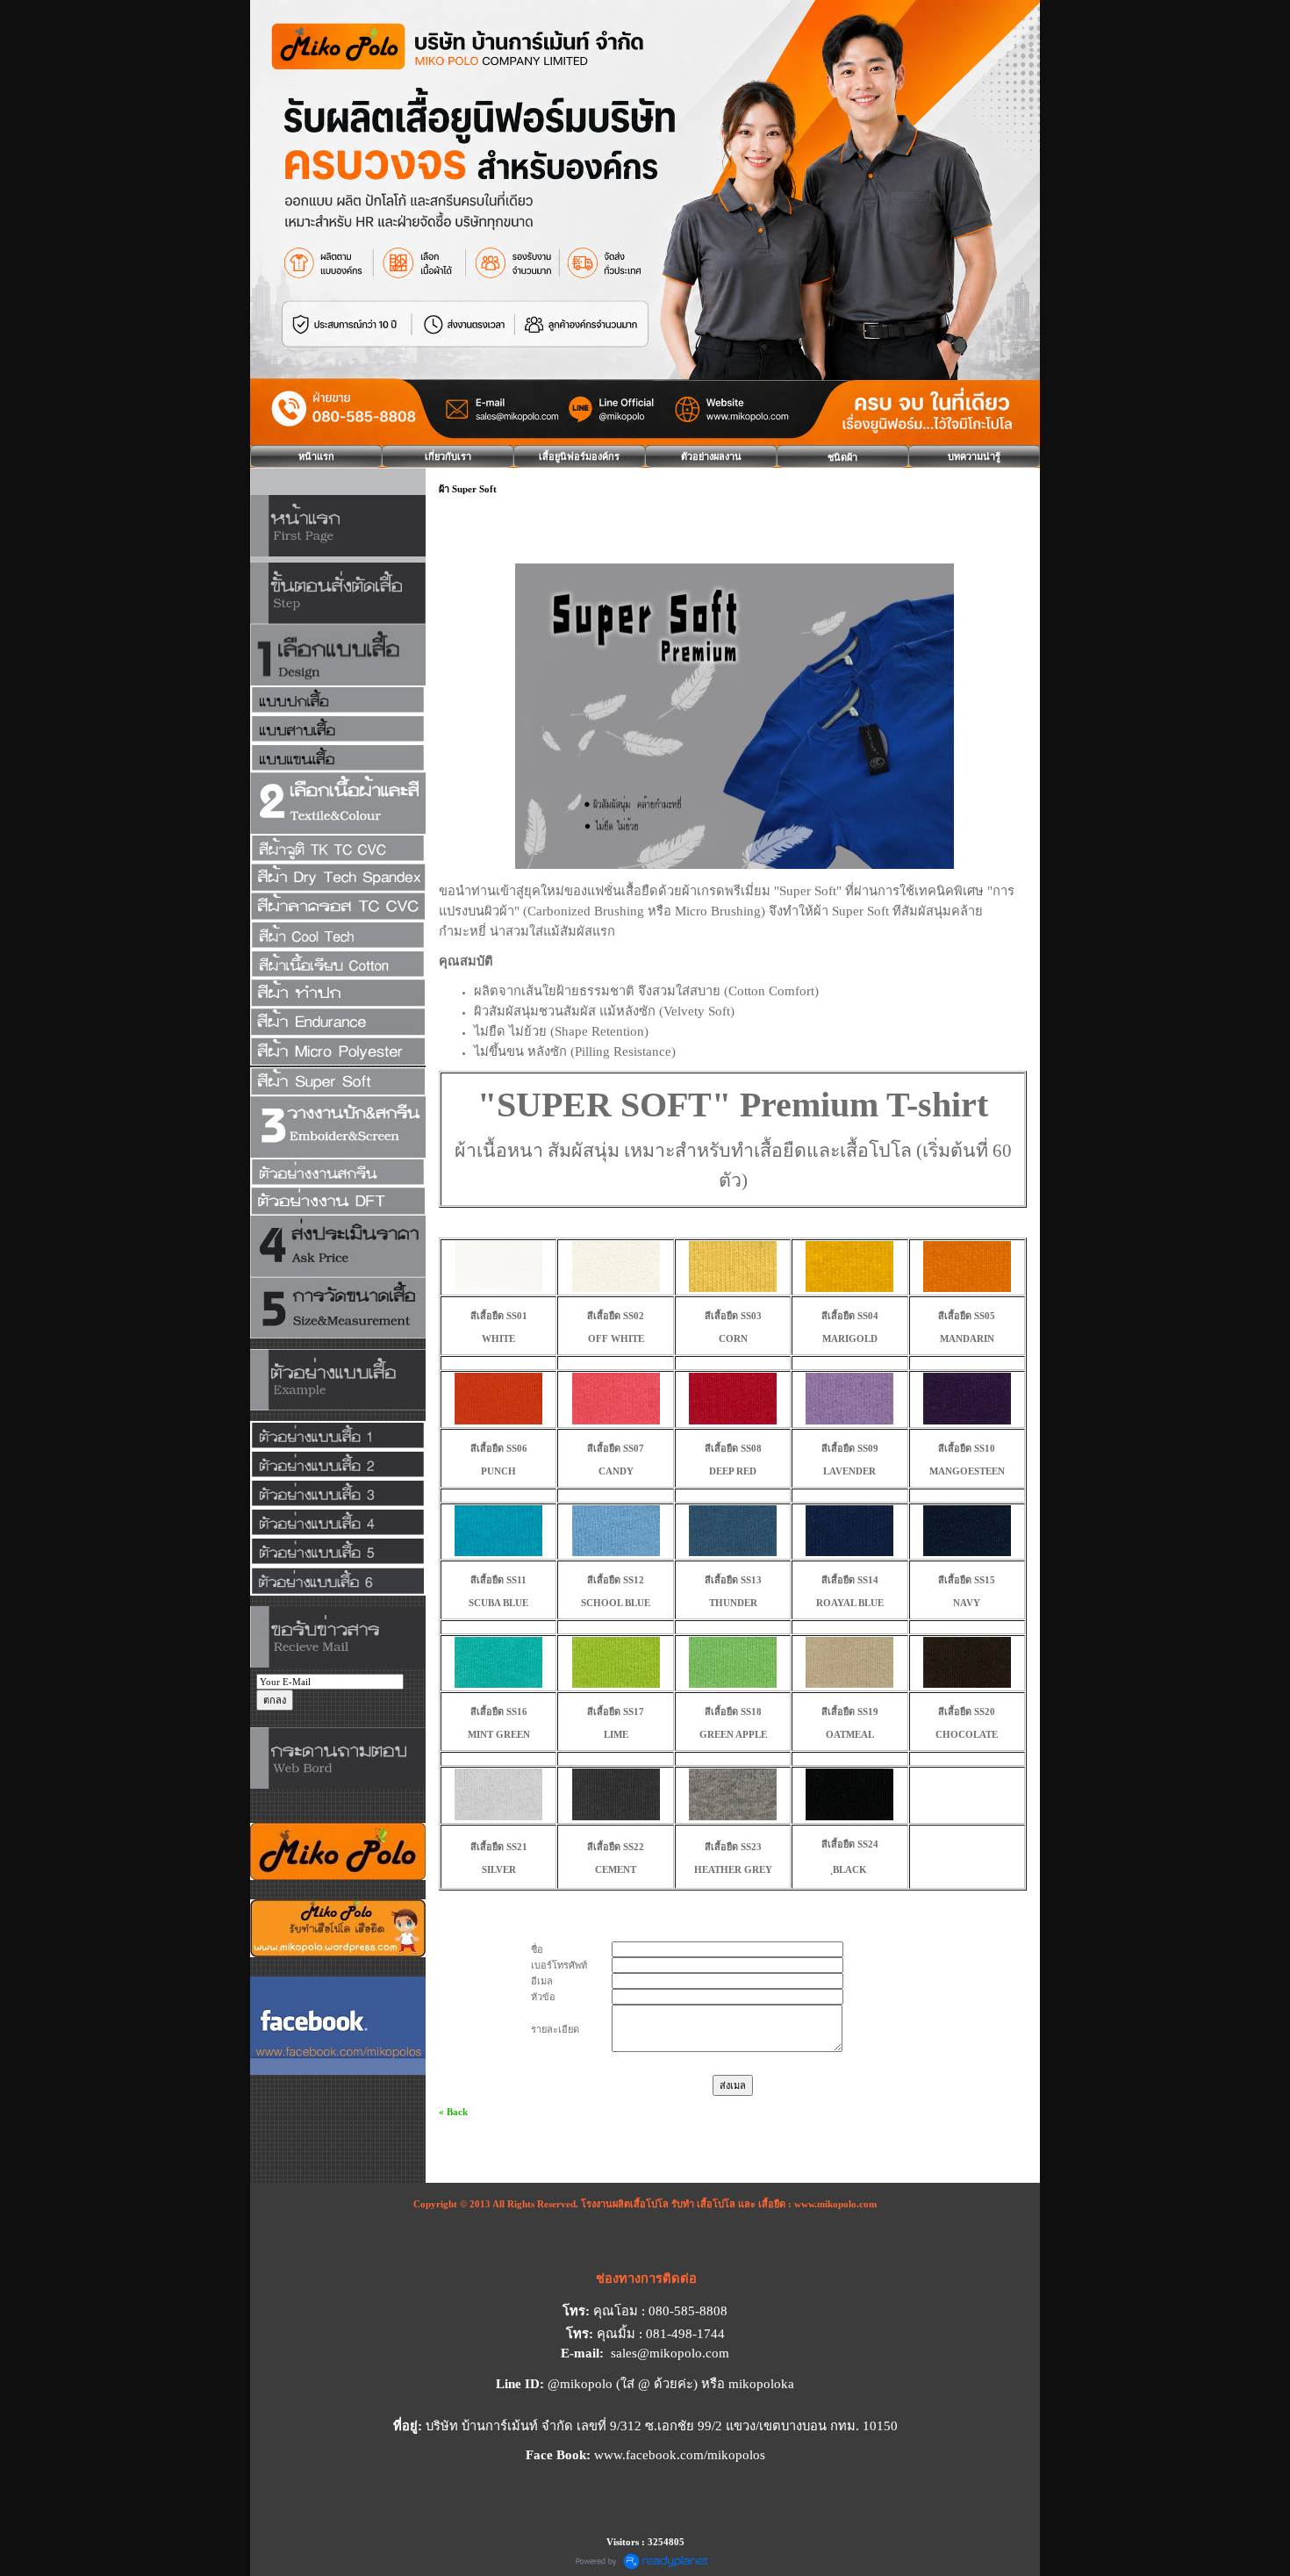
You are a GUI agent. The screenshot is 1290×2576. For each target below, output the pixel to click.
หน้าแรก (316, 456)
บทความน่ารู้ (974, 456)
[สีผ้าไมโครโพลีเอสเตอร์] (338, 1052)
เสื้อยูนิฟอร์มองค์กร (579, 456)
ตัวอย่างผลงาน (711, 456)
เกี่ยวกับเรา (448, 456)
